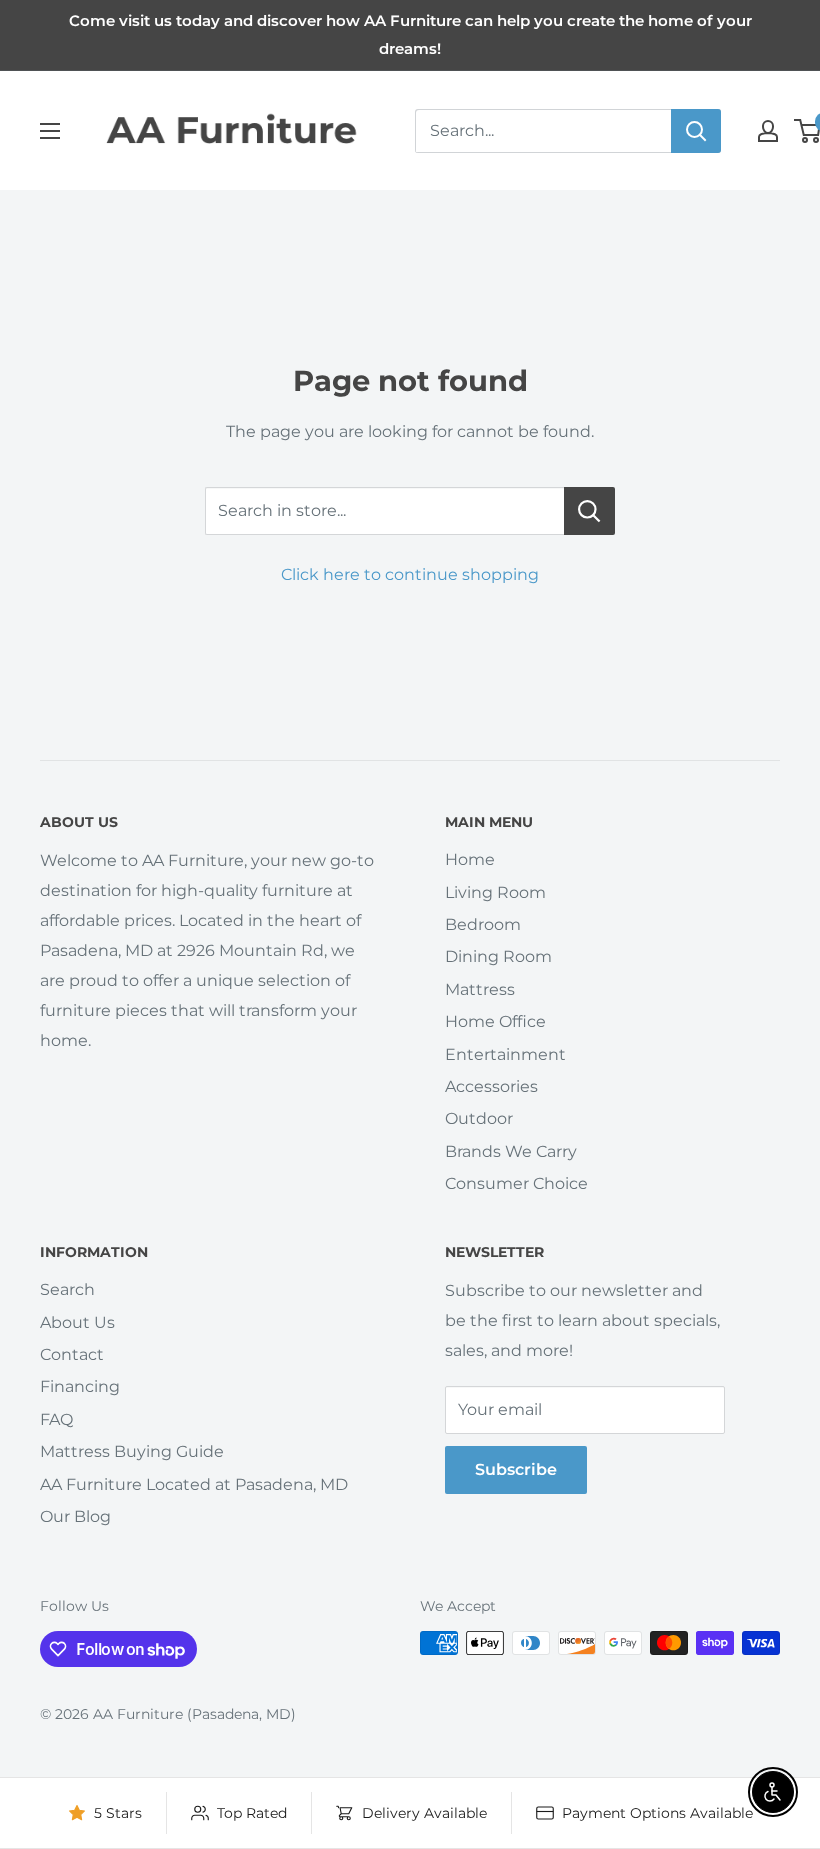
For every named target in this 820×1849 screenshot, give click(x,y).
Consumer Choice (516, 1183)
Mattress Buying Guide (132, 1451)
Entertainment (505, 1054)
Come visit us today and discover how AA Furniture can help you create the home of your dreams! (410, 34)
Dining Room (498, 956)
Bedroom (483, 924)
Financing (80, 1386)
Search (67, 1289)
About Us (77, 1322)
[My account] (768, 131)
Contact (72, 1354)
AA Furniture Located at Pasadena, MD (194, 1484)
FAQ (56, 1419)
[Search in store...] (589, 511)
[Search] (696, 131)
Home (470, 859)
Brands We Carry (511, 1151)
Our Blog (75, 1516)
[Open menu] (50, 131)
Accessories (491, 1086)
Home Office (495, 1021)
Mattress (480, 989)
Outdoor (479, 1118)
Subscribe (516, 1469)
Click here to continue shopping (410, 574)
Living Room (495, 892)
